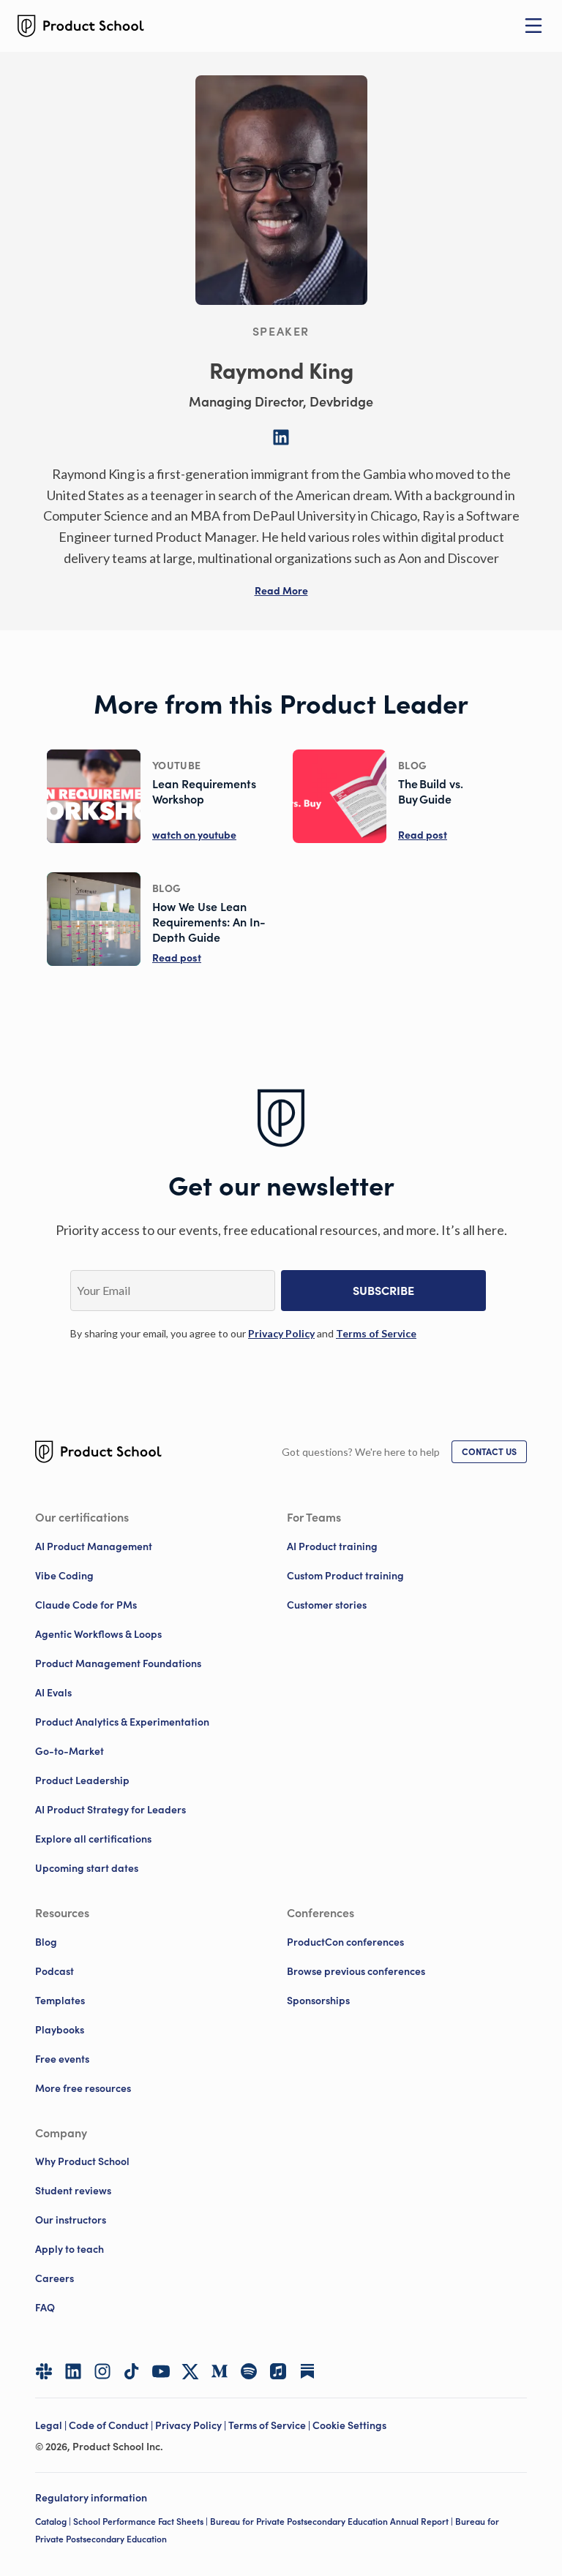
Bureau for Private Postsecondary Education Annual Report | (333, 2522)
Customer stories (327, 1605)
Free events (62, 2059)
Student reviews (73, 2191)
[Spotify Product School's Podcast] (249, 2371)
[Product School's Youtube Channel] (161, 2371)
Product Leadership (82, 1780)
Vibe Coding (64, 1576)
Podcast (55, 1971)
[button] (281, 591)
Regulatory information (91, 2498)
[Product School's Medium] (220, 2371)
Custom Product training (345, 1576)
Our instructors (71, 2220)
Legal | (52, 2425)
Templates (60, 2001)
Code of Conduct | (112, 2425)
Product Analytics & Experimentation (122, 1722)
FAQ (45, 2308)
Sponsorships (318, 2001)
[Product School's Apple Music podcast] (278, 2371)
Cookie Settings (349, 2425)
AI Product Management (94, 1546)
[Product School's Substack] (307, 2371)
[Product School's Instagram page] (102, 2371)
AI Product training (332, 1546)
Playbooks (60, 2030)
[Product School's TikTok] (132, 2371)
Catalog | (54, 2522)
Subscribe (383, 1291)
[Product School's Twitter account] (190, 2372)
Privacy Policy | (192, 2425)
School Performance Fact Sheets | (142, 2522)
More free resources (83, 2088)
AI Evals (53, 1693)
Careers (55, 2278)
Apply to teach (70, 2249)
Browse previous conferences (356, 1971)
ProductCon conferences (345, 1942)
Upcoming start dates (87, 1868)
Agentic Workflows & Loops (98, 1634)
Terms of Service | (270, 2425)
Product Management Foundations (118, 1663)
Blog (46, 1942)
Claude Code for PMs (86, 1605)
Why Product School (82, 2161)
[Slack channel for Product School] (44, 2371)
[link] (281, 1333)
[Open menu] (533, 26)
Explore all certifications (93, 1839)
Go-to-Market (70, 1751)
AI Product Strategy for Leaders (110, 1810)
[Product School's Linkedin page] (73, 2371)
